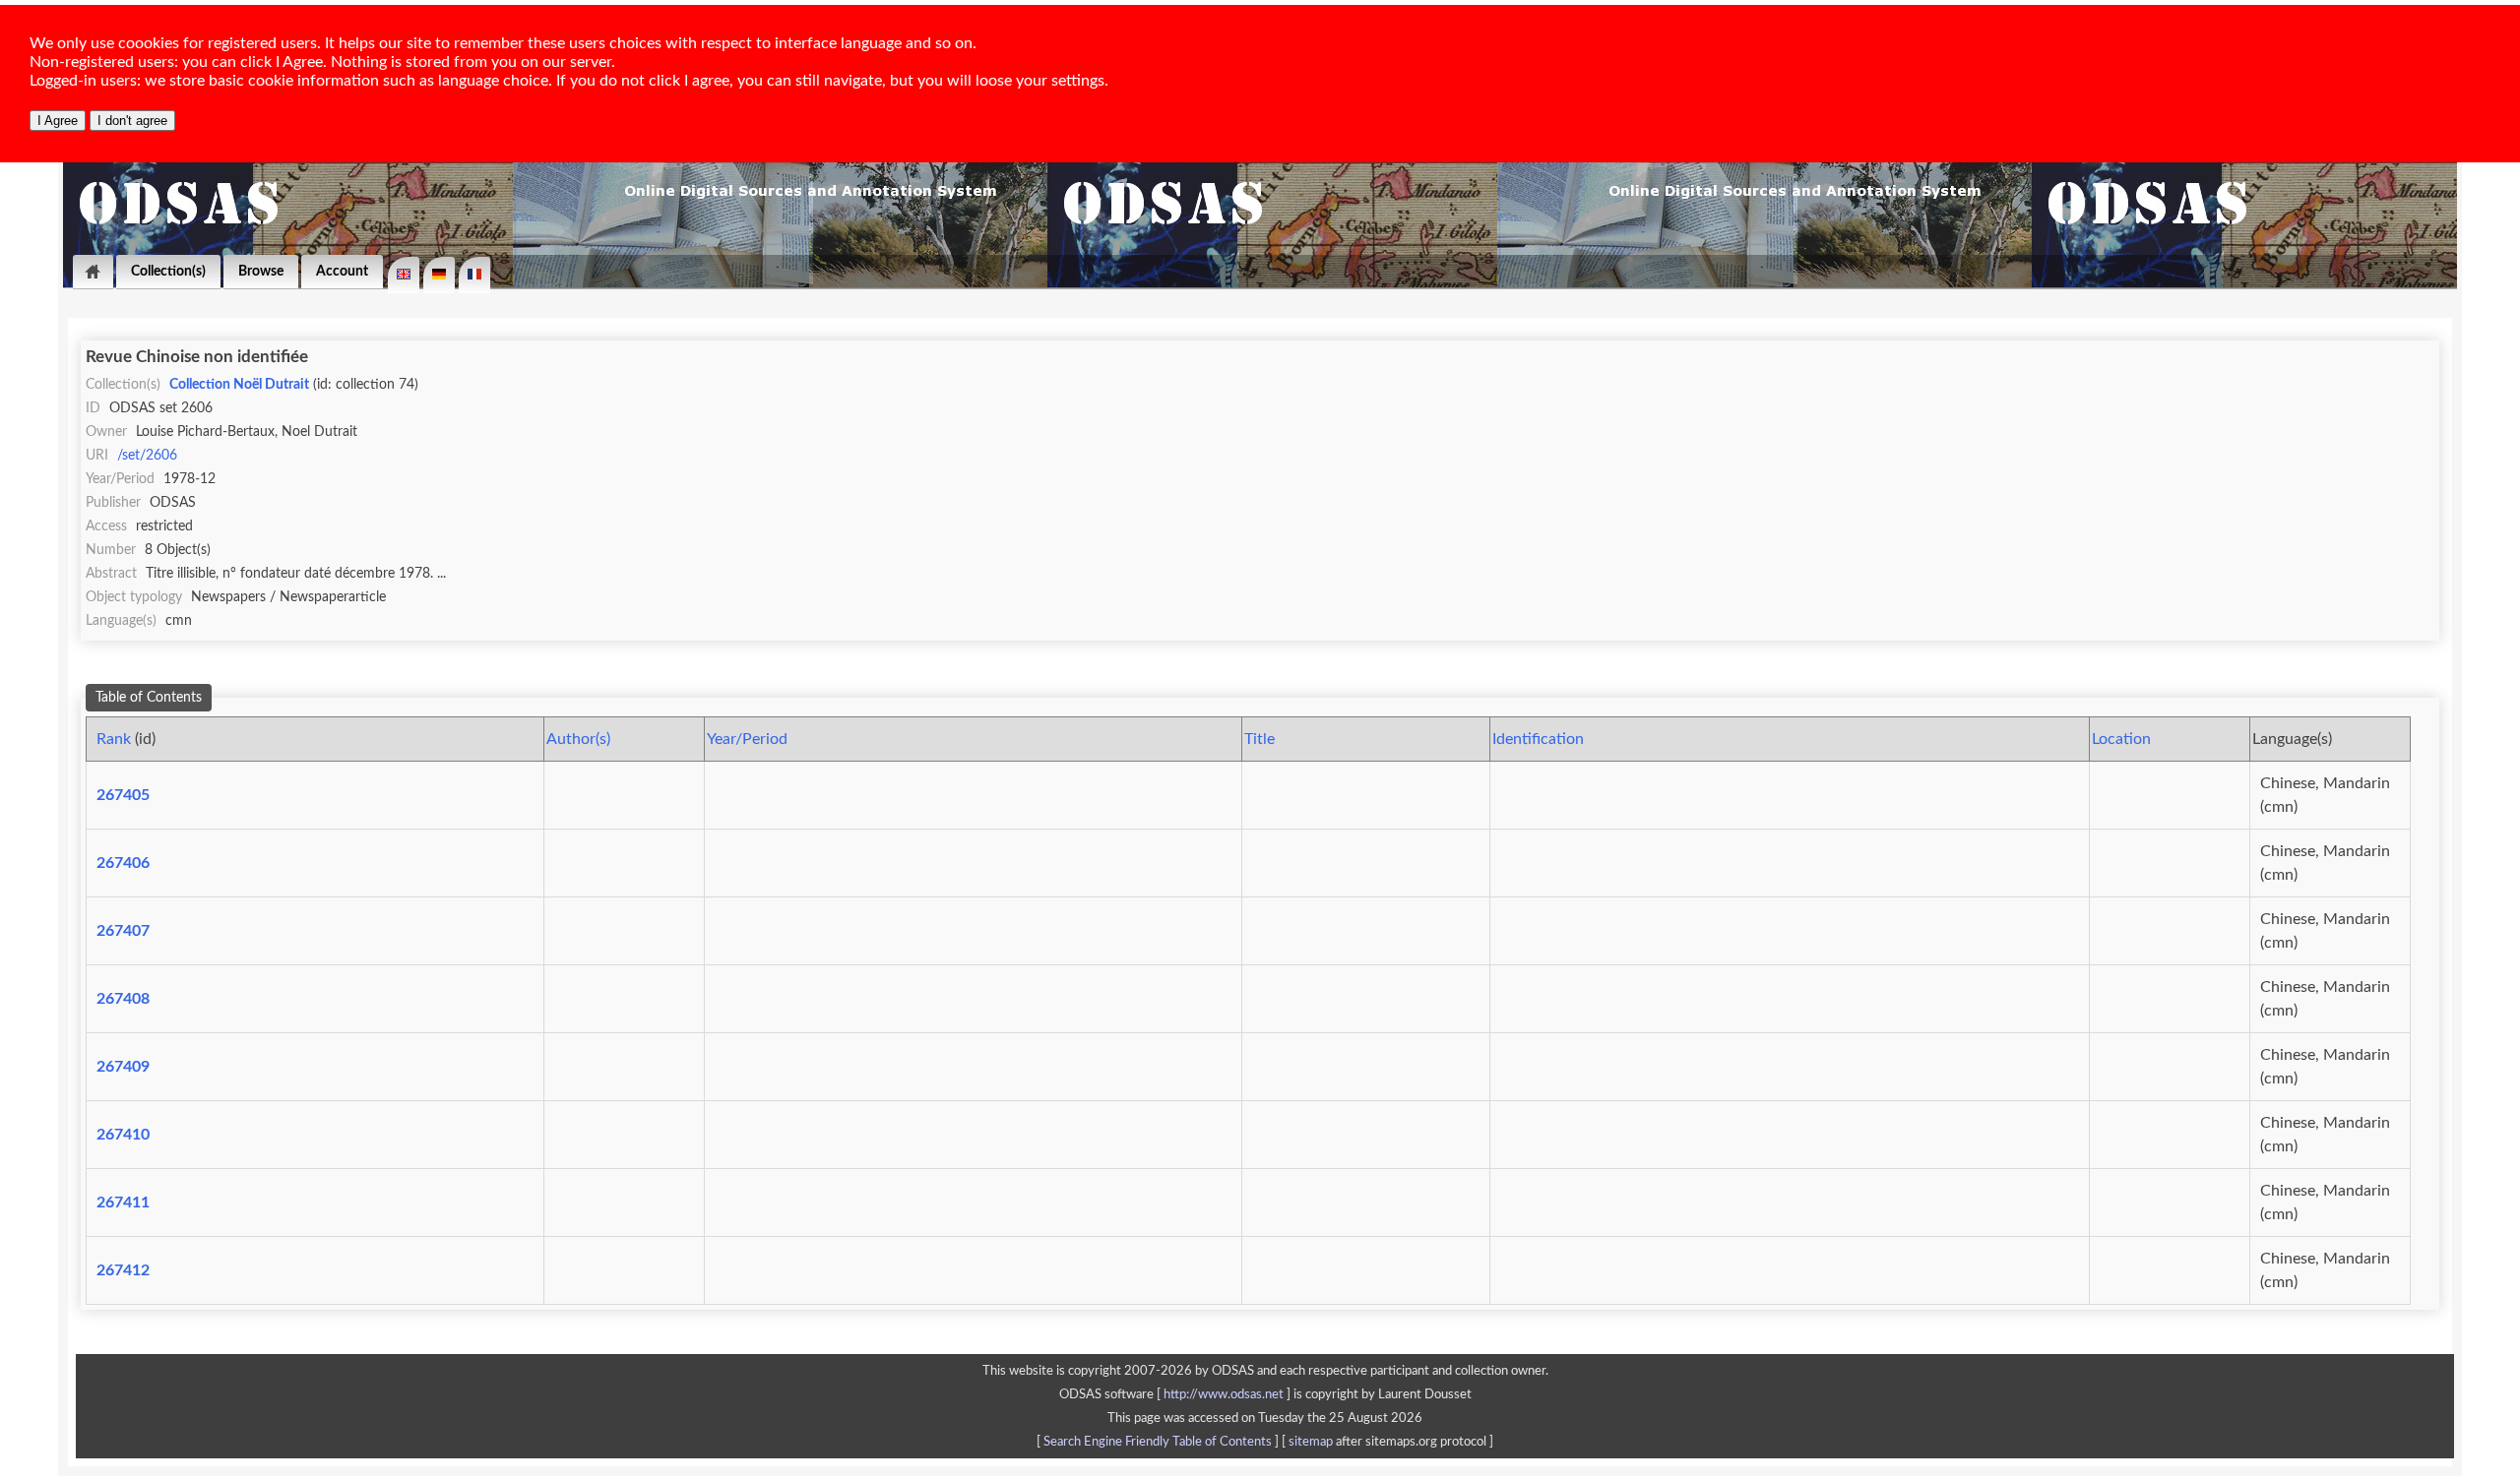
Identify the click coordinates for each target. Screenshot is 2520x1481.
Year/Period (747, 739)
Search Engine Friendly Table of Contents (1158, 1442)
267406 (123, 863)
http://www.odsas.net (1224, 1394)
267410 (123, 1135)
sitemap (1311, 1442)
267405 (123, 795)
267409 (123, 1067)
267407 (123, 931)
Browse (261, 271)
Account (342, 271)
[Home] (93, 272)
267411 (123, 1203)
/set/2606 (147, 455)
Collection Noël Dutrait (239, 384)
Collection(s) (168, 271)
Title (1260, 739)
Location (2121, 739)
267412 (123, 1270)
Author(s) (578, 739)
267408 (123, 999)
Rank (114, 739)
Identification (1538, 739)
